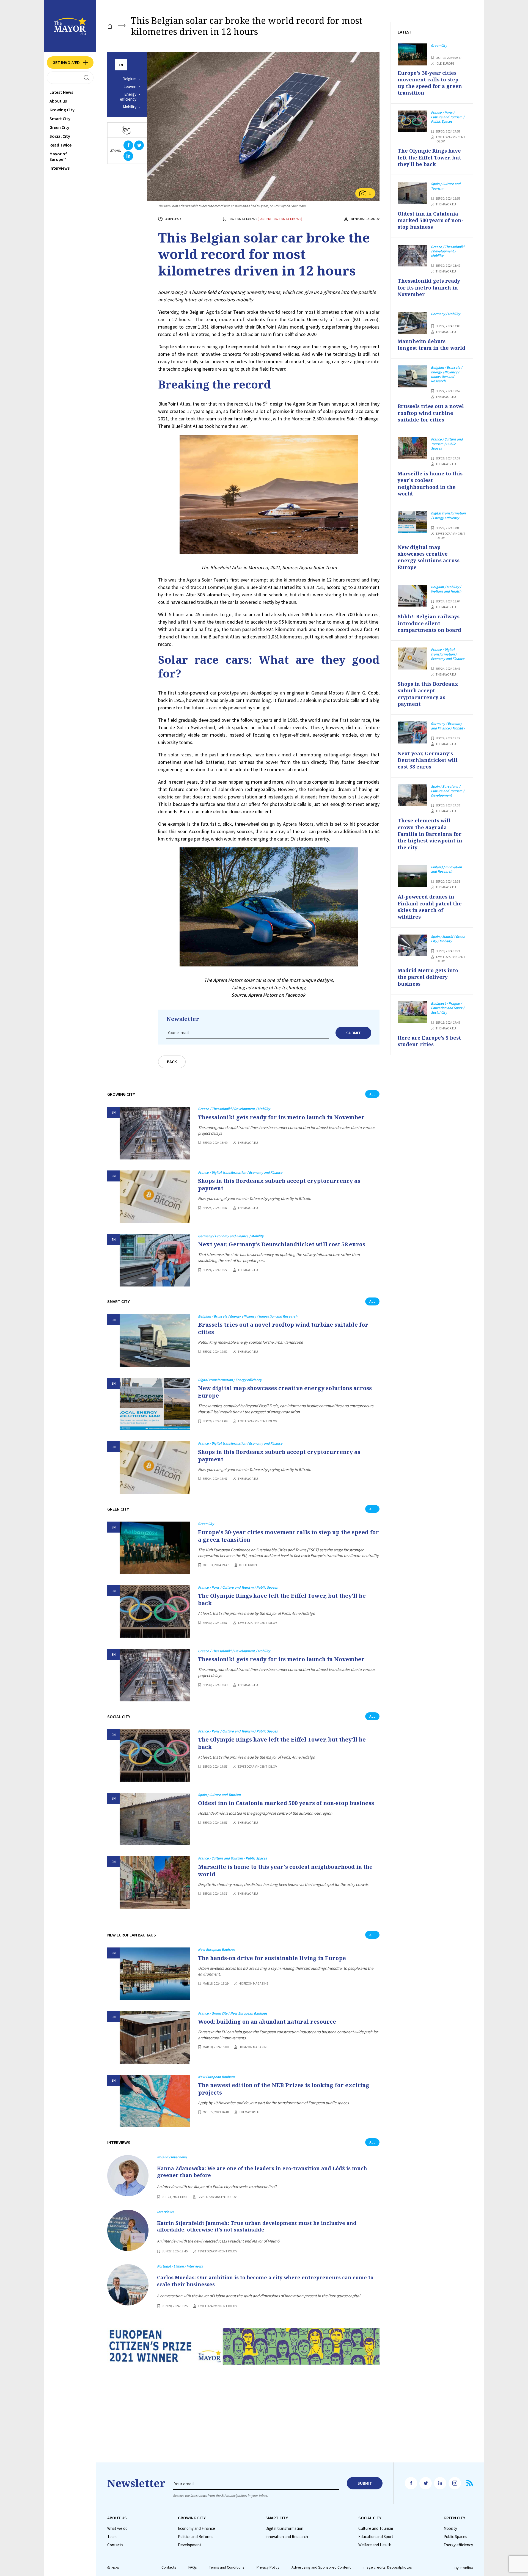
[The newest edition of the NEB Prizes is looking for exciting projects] (155, 2101)
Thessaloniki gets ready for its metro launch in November (281, 1117)
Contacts (115, 2545)
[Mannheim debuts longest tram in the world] (412, 323)
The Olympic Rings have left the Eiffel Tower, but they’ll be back (282, 1599)
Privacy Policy (268, 2567)
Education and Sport (376, 2537)
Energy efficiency (128, 97)
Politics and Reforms (196, 2537)
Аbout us (58, 101)
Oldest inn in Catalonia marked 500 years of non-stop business (286, 1803)
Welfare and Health (375, 2545)
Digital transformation (284, 2528)
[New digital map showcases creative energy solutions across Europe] (155, 1404)
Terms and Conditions (227, 2567)
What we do (117, 2528)
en (121, 65)
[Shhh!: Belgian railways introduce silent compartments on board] (412, 596)
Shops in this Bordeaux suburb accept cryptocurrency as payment (279, 1184)
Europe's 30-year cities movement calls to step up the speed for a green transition (288, 1536)
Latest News (61, 92)
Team (112, 2537)
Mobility (130, 107)
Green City (59, 127)
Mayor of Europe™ (58, 156)
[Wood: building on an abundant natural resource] (155, 2038)
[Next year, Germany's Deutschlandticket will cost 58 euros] (155, 1260)
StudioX (467, 2568)
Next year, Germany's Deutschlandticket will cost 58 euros (282, 1244)
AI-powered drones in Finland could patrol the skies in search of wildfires (430, 907)
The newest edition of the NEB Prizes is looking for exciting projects (284, 2089)
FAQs (193, 2567)
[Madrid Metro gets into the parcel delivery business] (412, 946)
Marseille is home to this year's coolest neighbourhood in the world (285, 1870)
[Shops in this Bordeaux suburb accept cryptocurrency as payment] (155, 1197)
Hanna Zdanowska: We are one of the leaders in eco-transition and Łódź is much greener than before (262, 2172)
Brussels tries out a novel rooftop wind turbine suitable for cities (283, 1328)
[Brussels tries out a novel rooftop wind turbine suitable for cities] (155, 1341)
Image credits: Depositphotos (387, 2567)
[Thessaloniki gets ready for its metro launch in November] (155, 1133)
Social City (60, 136)
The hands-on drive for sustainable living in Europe (272, 1958)
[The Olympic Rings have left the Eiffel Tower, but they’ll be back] (155, 1612)
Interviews (60, 168)
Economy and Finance (196, 2528)
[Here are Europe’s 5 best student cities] (412, 1012)
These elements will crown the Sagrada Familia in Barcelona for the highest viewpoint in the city (430, 834)
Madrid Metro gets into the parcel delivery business (428, 977)
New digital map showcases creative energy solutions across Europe (285, 1392)
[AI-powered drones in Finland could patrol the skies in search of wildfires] (412, 876)
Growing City (62, 110)
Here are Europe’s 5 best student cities (429, 1041)
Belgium (129, 79)
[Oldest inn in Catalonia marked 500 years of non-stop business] (155, 1819)
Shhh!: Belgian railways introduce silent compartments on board (429, 623)
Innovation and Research (287, 2537)
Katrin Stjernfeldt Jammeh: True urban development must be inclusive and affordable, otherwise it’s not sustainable (257, 2226)
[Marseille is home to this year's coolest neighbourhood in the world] (155, 1882)
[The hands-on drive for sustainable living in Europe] (155, 1974)
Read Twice (61, 145)
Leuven (130, 87)
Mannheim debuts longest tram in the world (431, 345)
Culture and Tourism (376, 2528)
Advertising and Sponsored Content (321, 2567)
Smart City (60, 119)
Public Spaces (455, 2537)
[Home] (110, 26)
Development (190, 2545)
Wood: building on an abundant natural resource (267, 2022)
